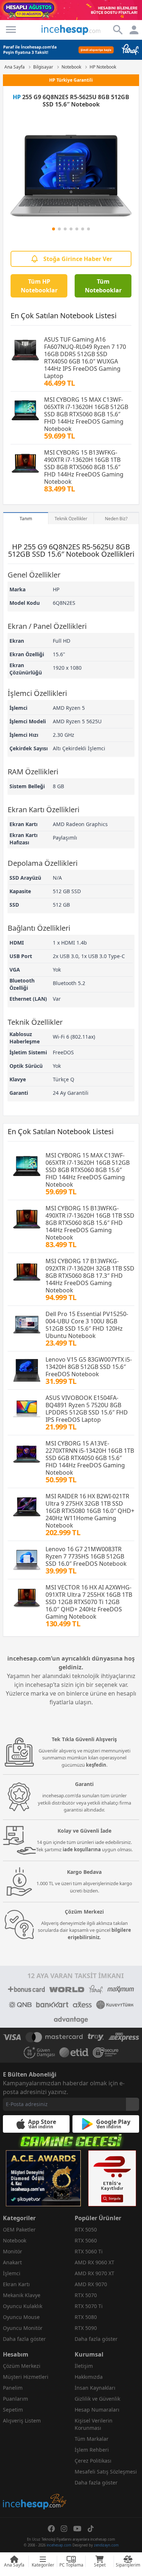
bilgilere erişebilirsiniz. (99, 1934)
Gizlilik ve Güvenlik (97, 2399)
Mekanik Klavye (22, 2295)
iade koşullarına (82, 1849)
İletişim (84, 2366)
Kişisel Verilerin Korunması (94, 2424)
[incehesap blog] (35, 2469)
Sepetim (13, 2410)
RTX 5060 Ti (89, 2251)
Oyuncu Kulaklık (23, 2306)
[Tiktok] (91, 2529)
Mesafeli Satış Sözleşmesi (106, 2472)
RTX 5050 (86, 2229)
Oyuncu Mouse (21, 2317)
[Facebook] (51, 2529)
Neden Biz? (116, 519)
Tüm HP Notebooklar (39, 286)
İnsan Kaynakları (95, 2388)
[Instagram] (64, 2529)
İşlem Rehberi (92, 2450)
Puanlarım (15, 2399)
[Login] (11, 30)
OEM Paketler (19, 2229)
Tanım (26, 519)
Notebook (15, 2240)
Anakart (12, 2262)
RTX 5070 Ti (89, 2306)
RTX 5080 (86, 2317)
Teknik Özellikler (71, 519)
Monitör (13, 2251)
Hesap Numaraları (97, 2410)
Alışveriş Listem (22, 2421)
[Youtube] (77, 2529)
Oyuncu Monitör (23, 2328)
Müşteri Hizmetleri (26, 2377)
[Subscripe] (133, 2104)
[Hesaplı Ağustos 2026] (71, 10)
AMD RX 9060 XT (94, 2262)
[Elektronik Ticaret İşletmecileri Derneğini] (74, 2052)
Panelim (13, 2388)
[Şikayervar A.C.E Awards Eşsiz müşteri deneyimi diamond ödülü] (43, 2178)
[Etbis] (112, 2178)
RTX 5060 (86, 2240)
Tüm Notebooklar (103, 286)
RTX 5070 (86, 2295)
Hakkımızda (89, 2377)
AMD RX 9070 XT (94, 2273)
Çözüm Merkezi (22, 2366)
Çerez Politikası (93, 2461)
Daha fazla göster (24, 2339)
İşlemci (12, 2273)
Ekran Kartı (16, 2284)
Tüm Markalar (92, 2439)
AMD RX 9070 (91, 2284)
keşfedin (96, 1765)
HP (17, 97)
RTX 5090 (86, 2328)
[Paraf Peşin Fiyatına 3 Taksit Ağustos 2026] (71, 50)
